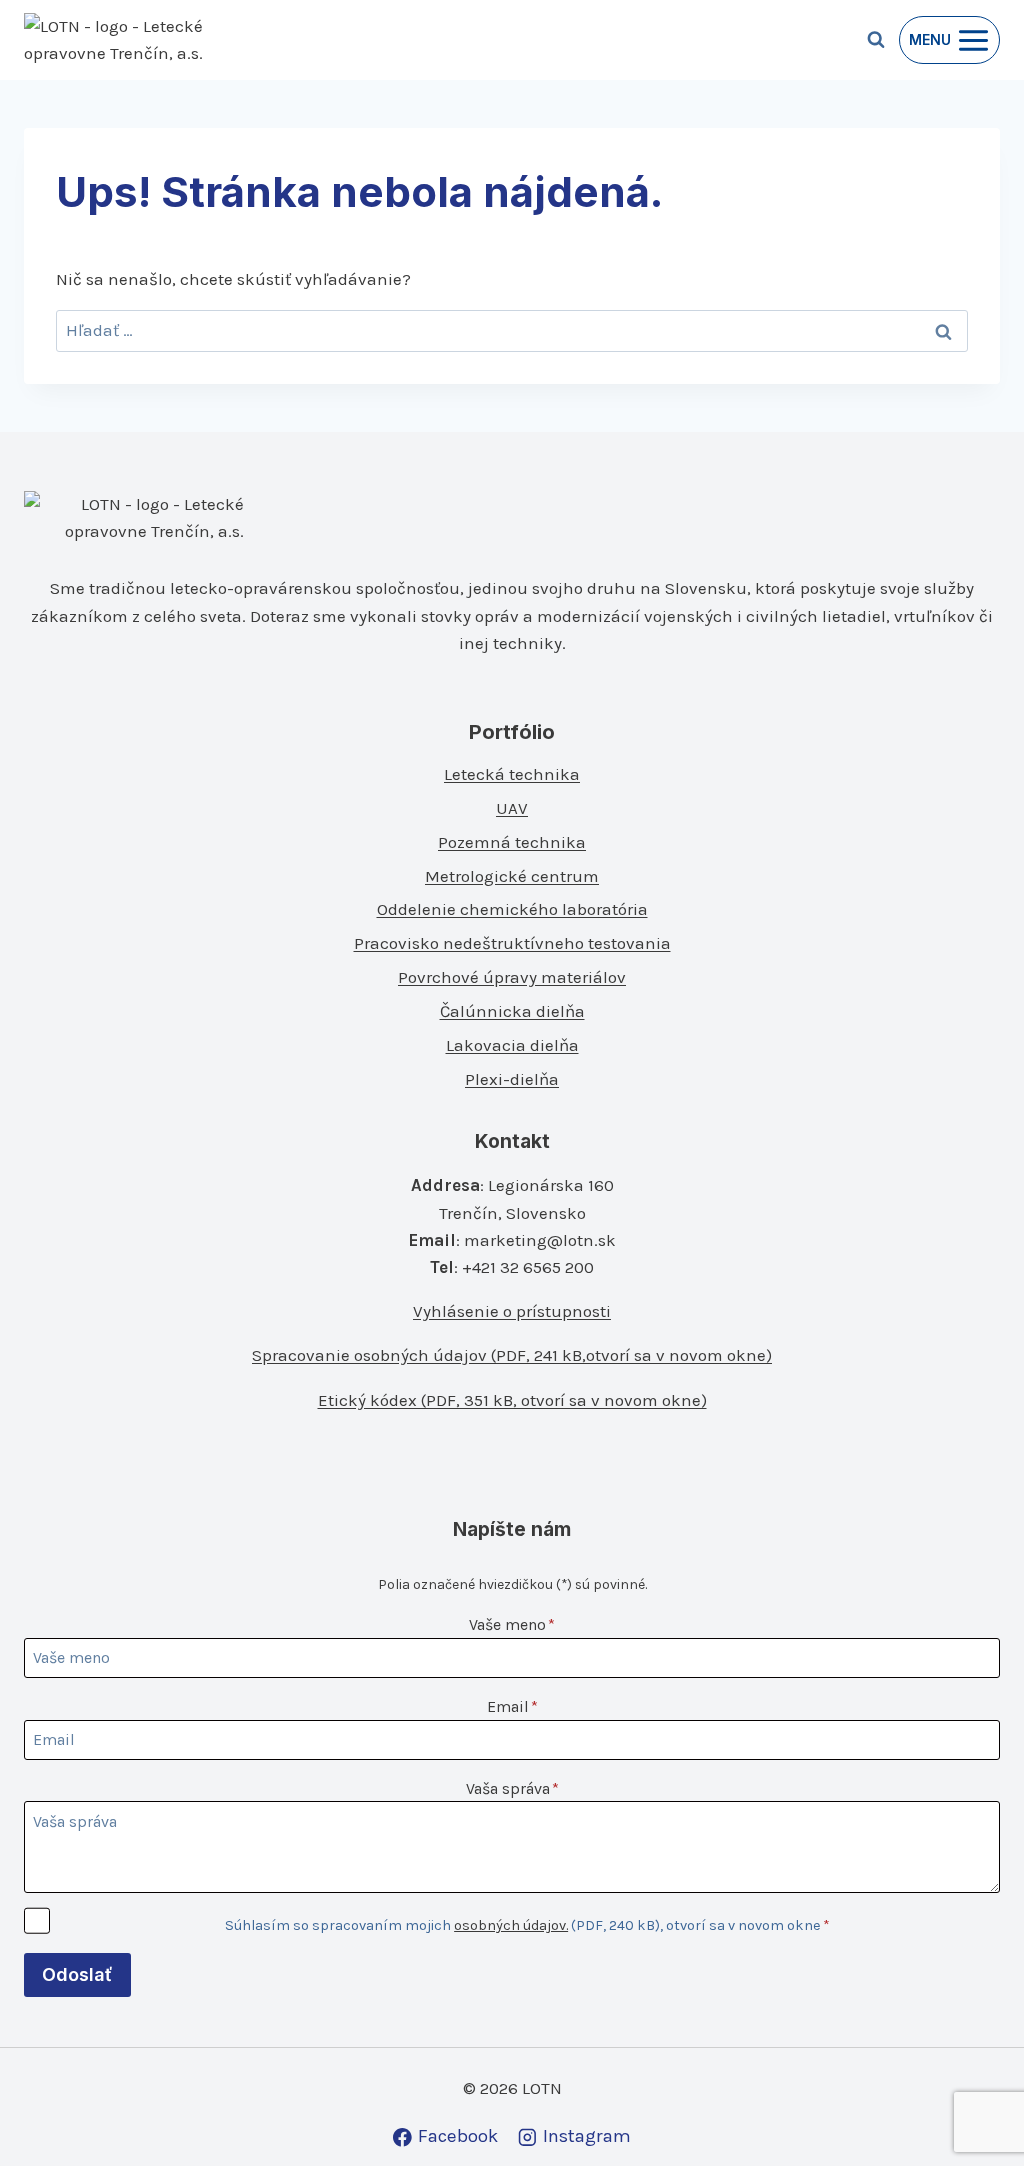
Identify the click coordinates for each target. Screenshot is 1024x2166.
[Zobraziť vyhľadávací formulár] (876, 40)
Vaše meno (512, 1624)
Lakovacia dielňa (512, 1045)
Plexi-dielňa (512, 1079)
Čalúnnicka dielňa (512, 1011)
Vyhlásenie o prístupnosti (512, 1311)
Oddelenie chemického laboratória (512, 909)
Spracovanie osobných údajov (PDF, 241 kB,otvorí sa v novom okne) (512, 1355)
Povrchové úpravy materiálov (512, 977)
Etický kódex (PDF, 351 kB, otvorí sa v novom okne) (512, 1400)
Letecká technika (512, 774)
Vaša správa (512, 1788)
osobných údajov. (511, 1925)
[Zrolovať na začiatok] (975, 2107)
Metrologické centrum (512, 876)
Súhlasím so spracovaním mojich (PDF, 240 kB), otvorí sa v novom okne (527, 1925)
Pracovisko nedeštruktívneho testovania (512, 943)
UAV (512, 808)
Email (512, 1706)
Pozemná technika (512, 842)
